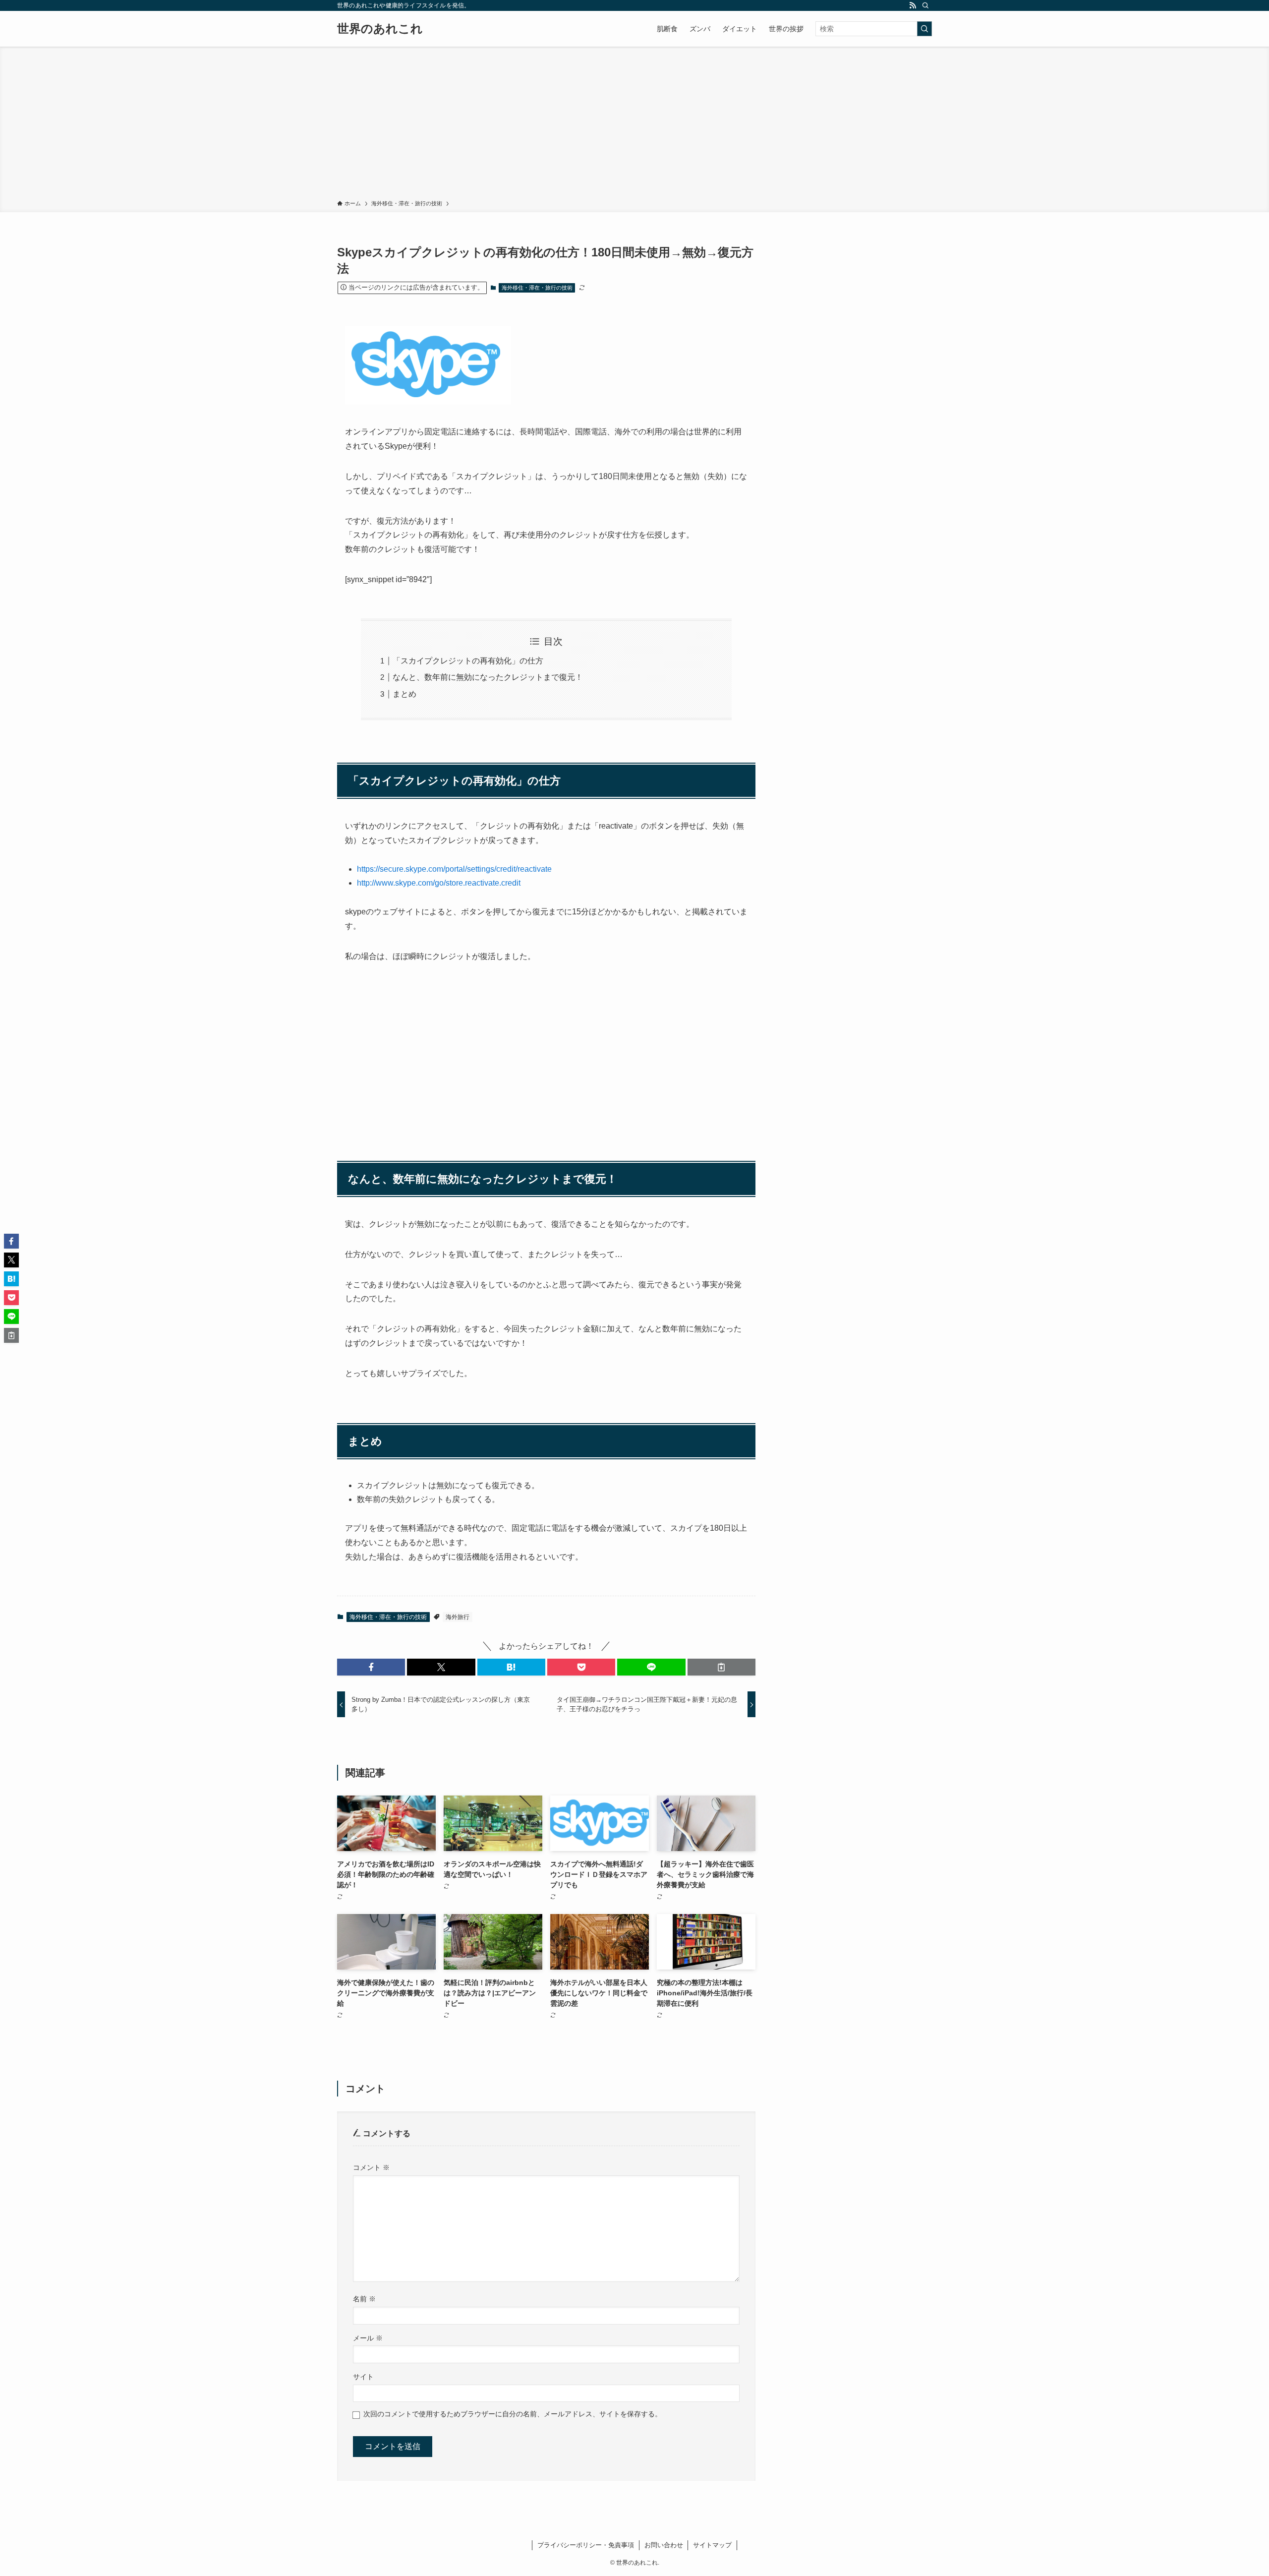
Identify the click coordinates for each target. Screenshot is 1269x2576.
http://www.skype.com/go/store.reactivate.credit (439, 883)
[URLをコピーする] (721, 1667)
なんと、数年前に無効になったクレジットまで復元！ (488, 677)
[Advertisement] (634, 125)
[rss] (913, 5)
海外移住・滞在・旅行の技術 (537, 288)
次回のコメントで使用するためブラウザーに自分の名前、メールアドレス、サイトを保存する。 (513, 2414)
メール (368, 2338)
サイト (363, 2377)
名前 (364, 2299)
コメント (371, 2167)
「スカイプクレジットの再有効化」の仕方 (468, 661)
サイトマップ (712, 2545)
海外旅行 (458, 1617)
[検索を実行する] (924, 29)
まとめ (404, 694)
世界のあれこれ (380, 29)
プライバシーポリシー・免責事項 (586, 2545)
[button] (371, 1667)
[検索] (925, 5)
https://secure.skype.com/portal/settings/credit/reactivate (454, 869)
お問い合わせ (664, 2545)
